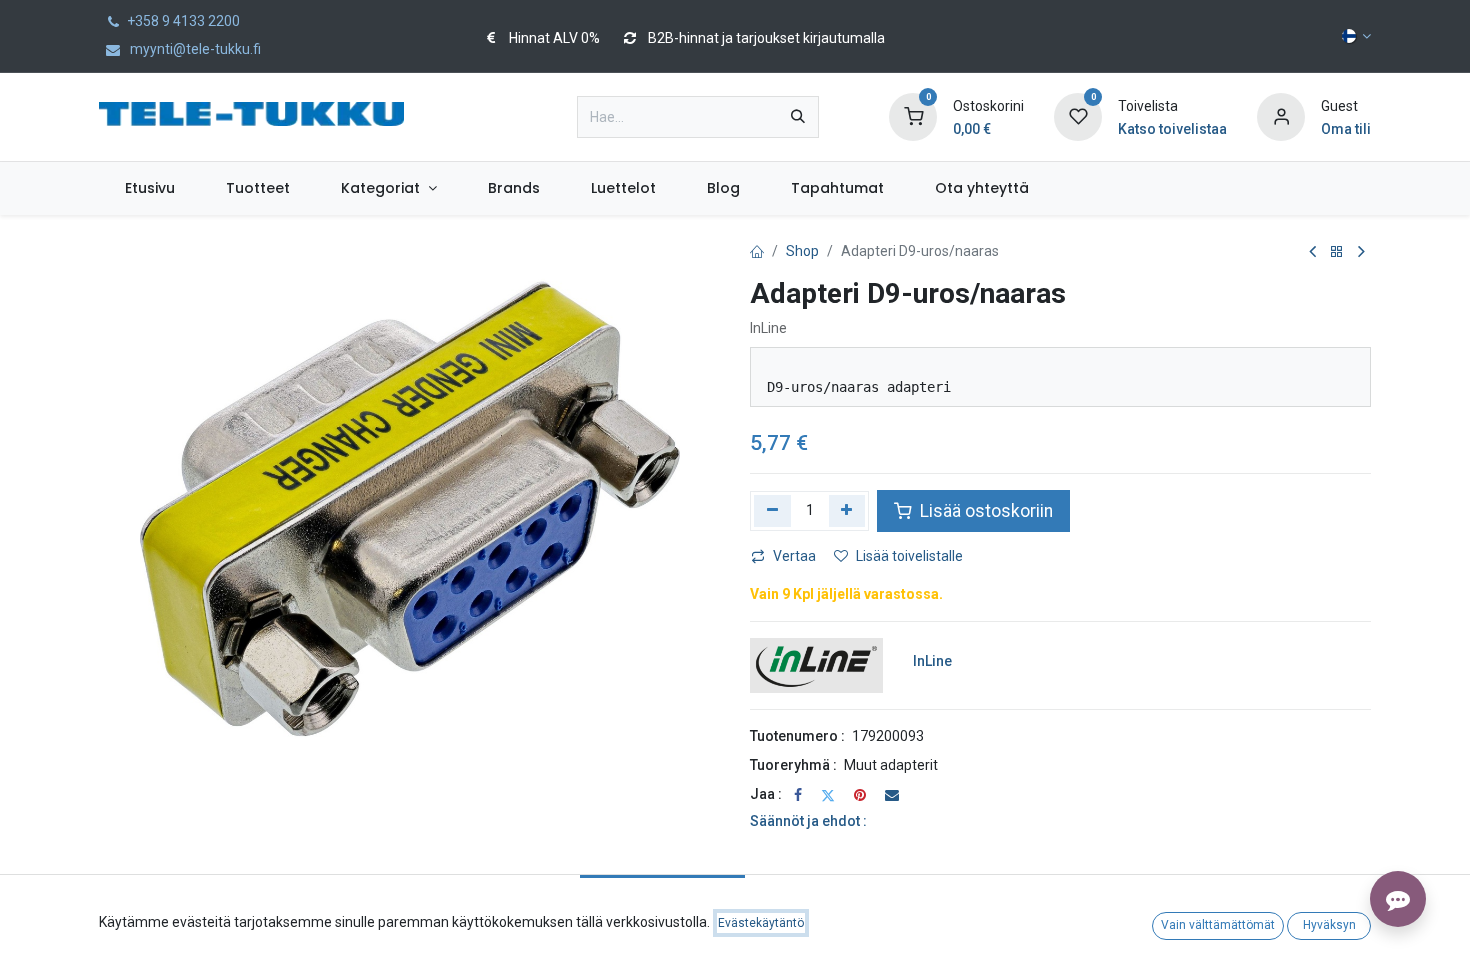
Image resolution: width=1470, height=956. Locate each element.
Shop (802, 251)
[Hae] (798, 117)
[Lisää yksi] (847, 511)
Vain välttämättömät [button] (1218, 925)
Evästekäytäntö (761, 923)
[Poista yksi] (772, 511)
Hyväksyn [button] (1329, 925)
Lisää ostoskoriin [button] (984, 511)
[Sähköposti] (892, 795)
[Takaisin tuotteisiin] (1337, 252)
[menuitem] (149, 188)
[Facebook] (798, 795)
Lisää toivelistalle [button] (909, 556)
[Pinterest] (860, 795)
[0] (913, 116)
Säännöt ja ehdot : (808, 821)
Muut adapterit (891, 765)
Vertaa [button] (794, 556)
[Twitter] (828, 795)
